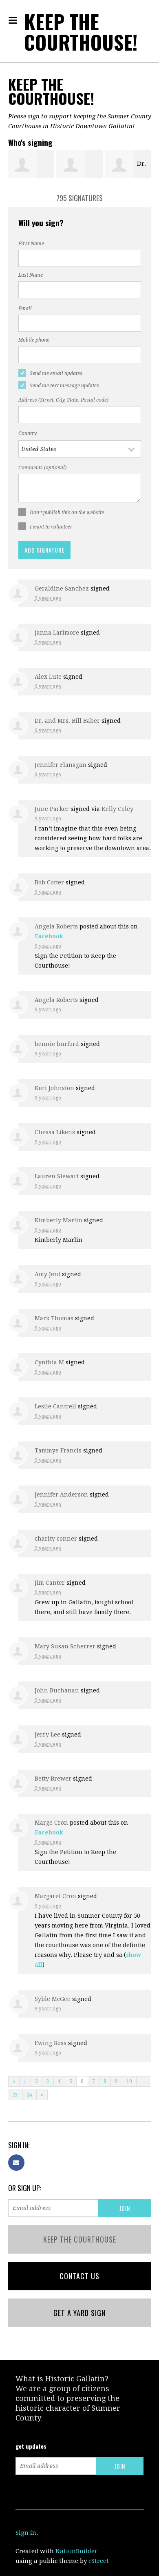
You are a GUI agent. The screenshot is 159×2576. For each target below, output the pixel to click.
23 (15, 2095)
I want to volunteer (51, 527)
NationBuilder (76, 2551)
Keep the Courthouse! (81, 32)
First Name (31, 244)
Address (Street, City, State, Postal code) (63, 400)
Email (25, 309)
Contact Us (79, 2276)
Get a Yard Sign (79, 2313)
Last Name (31, 275)
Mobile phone (34, 340)
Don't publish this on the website (67, 513)
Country (28, 433)
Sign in (26, 2533)
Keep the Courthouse (80, 2239)
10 (129, 2081)
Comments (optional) (42, 468)
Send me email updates (56, 373)
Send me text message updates (64, 386)
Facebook (49, 936)
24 (29, 2095)
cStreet (99, 2561)
